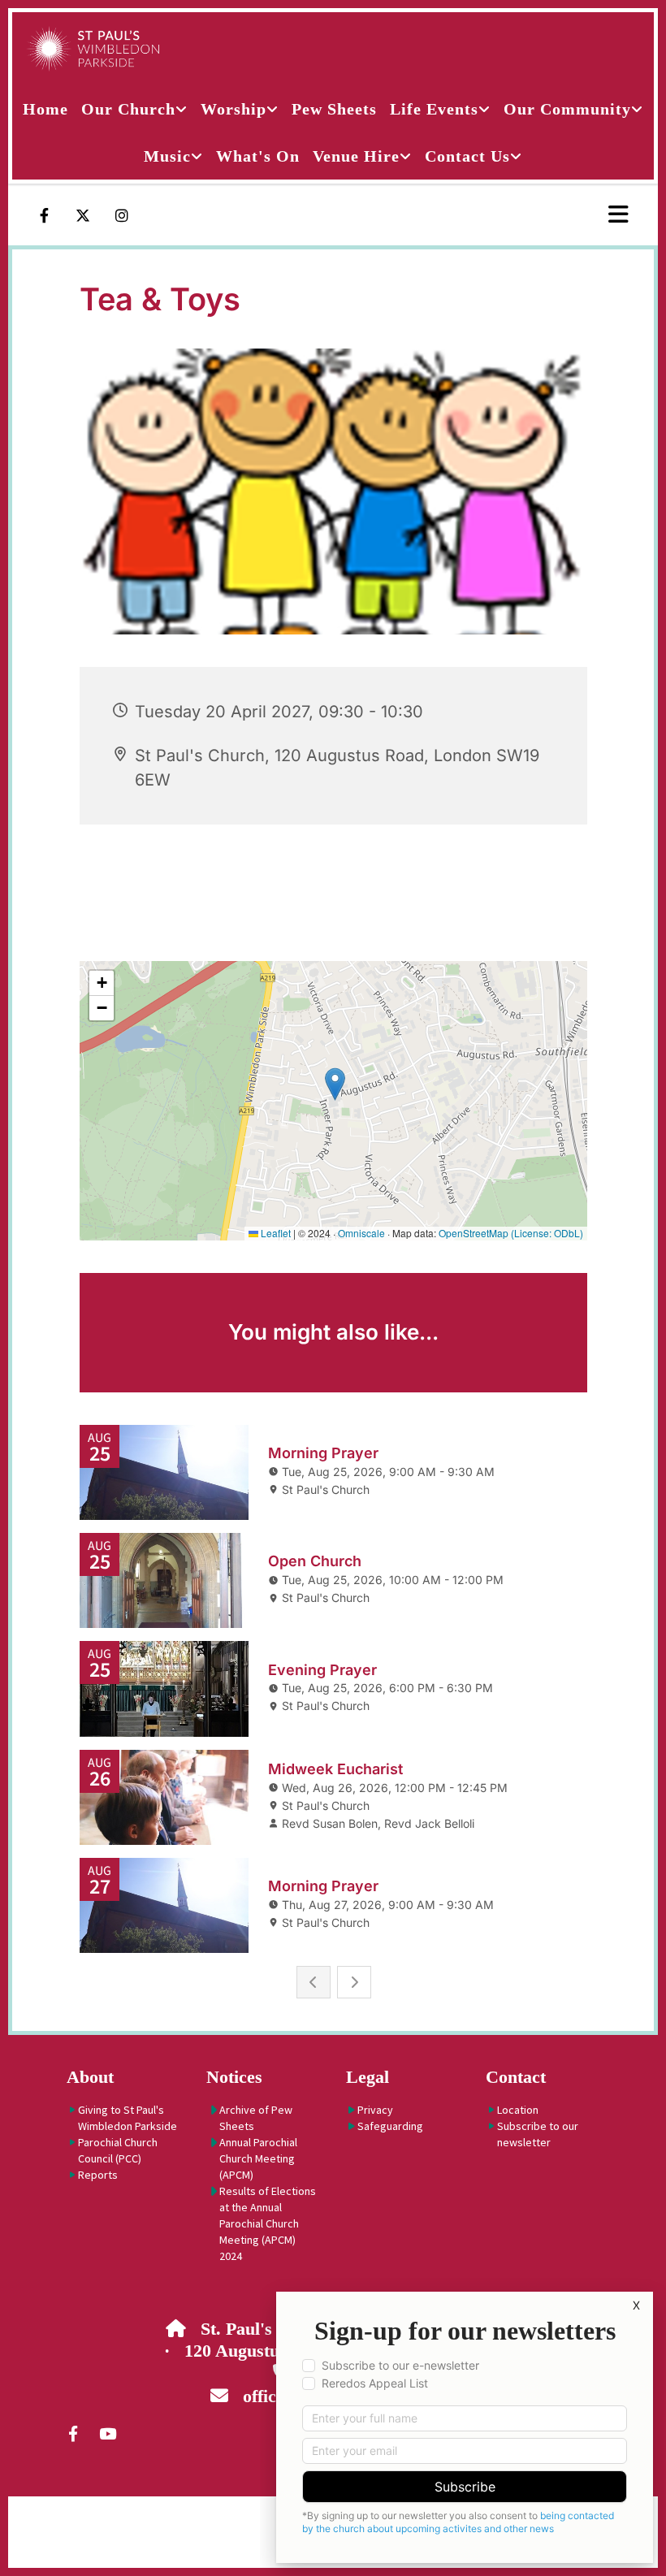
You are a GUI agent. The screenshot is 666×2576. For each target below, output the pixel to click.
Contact (516, 2077)
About (90, 2077)
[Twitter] (83, 215)
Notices (234, 2077)
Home (45, 109)
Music (167, 156)
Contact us (467, 156)
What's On (258, 156)
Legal (368, 2077)
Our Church (128, 109)
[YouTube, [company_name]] (107, 2433)
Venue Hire (356, 156)
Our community (567, 109)
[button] (564, 215)
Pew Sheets (334, 109)
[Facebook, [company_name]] (73, 2433)
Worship (234, 109)
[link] (134, 109)
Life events (434, 109)
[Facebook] (44, 215)
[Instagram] (122, 215)
